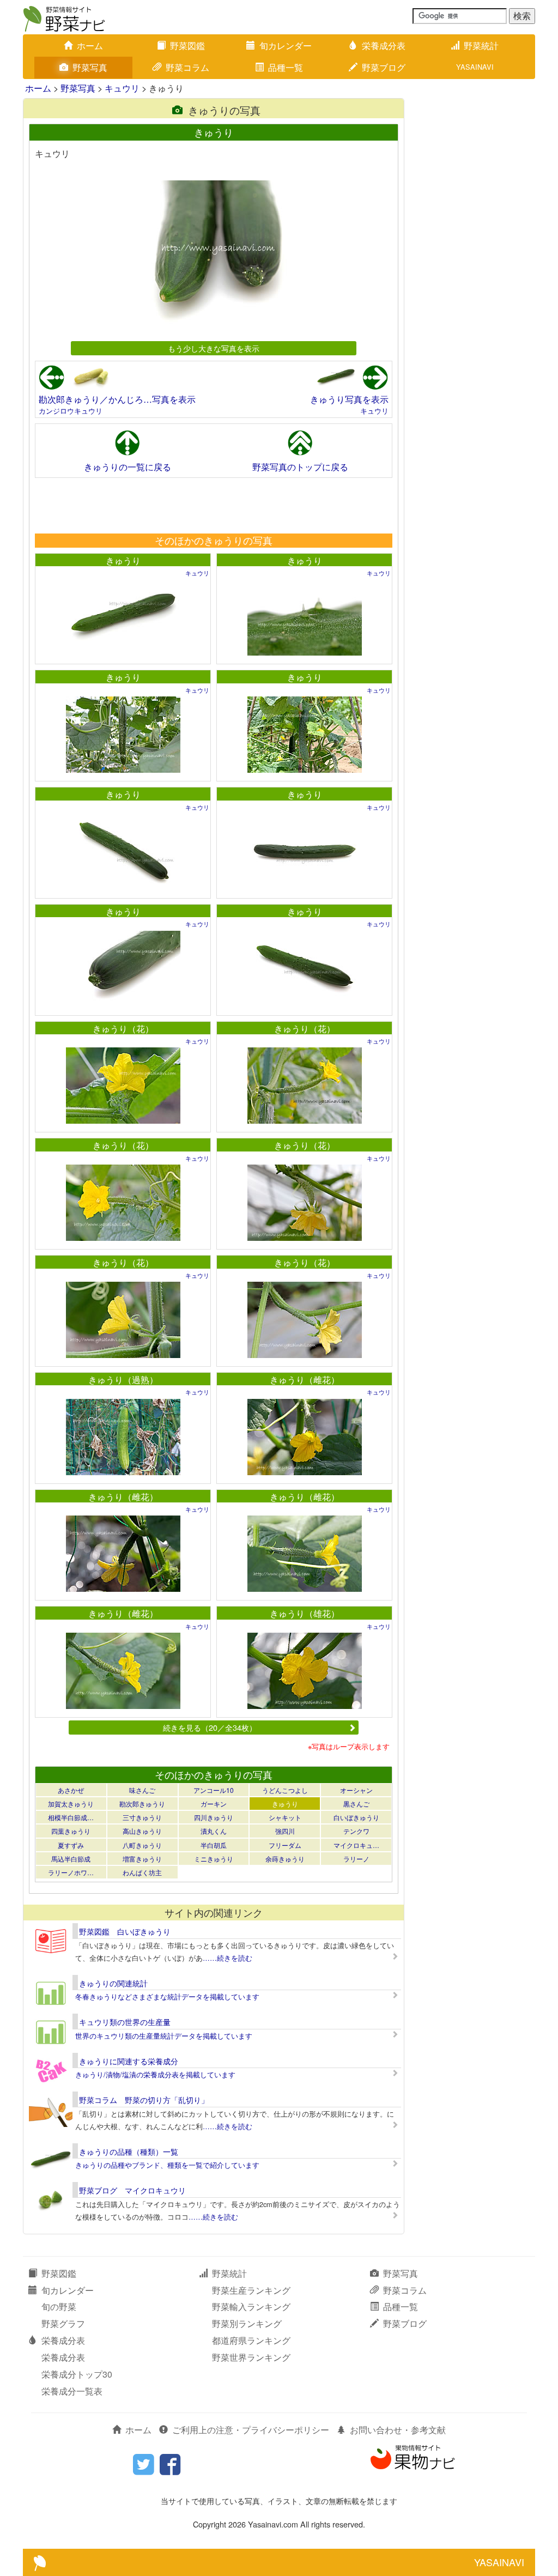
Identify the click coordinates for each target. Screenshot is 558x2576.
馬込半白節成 (71, 1859)
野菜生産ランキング (251, 2290)
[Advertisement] (213, 505)
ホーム (90, 46)
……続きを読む (228, 1958)
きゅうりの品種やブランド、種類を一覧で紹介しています (167, 2165)
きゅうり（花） (123, 1029)
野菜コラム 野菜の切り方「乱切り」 (144, 2100)
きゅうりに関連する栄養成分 (129, 2061)
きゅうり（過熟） (123, 1380)
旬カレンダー (286, 46)
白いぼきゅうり (356, 1817)
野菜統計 (481, 46)
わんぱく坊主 (142, 1872)
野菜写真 (90, 67)
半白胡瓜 (214, 1845)
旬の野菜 (59, 2307)
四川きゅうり (214, 1817)
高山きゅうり (142, 1831)
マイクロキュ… (356, 1845)
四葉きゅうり (71, 1831)
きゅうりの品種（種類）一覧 (129, 2151)
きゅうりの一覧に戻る (128, 467)
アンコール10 (214, 1790)
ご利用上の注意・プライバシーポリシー (251, 2430)
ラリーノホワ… (71, 1872)
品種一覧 (286, 67)
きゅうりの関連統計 (113, 1983)
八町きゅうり (142, 1845)
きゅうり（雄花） (305, 1613)
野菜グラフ (63, 2323)
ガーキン (214, 1804)
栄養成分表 (384, 46)
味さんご (142, 1790)
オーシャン (356, 1790)
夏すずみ (71, 1845)
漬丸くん (214, 1831)
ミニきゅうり (214, 1859)
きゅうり (123, 560)
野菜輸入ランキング (251, 2307)
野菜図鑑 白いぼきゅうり (125, 1931)
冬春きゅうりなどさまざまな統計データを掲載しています (167, 1996)
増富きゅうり (142, 1859)
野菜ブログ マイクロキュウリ (132, 2190)
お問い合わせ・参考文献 (398, 2430)
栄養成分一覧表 (72, 2391)
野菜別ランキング (247, 2323)
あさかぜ (71, 1790)
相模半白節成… (71, 1817)
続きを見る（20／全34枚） (210, 1727)
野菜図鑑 (187, 46)
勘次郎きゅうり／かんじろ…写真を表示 (117, 399)
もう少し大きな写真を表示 (214, 348)
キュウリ (122, 88)
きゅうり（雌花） (305, 1380)
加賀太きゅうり (71, 1804)
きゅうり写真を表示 (349, 399)
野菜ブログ (384, 67)
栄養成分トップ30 (77, 2374)
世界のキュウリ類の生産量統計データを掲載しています (164, 2036)
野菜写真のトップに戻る (300, 467)
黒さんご (356, 1804)
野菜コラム (187, 67)
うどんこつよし (285, 1790)
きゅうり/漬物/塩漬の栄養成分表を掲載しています (155, 2074)
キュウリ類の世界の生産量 (125, 2022)
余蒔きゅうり (285, 1859)
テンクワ (356, 1831)
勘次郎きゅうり (142, 1804)
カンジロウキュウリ (71, 411)
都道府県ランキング (251, 2340)
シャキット (285, 1817)
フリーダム (285, 1845)
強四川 (285, 1831)
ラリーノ (356, 1859)
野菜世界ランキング (251, 2357)
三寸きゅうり (142, 1817)
